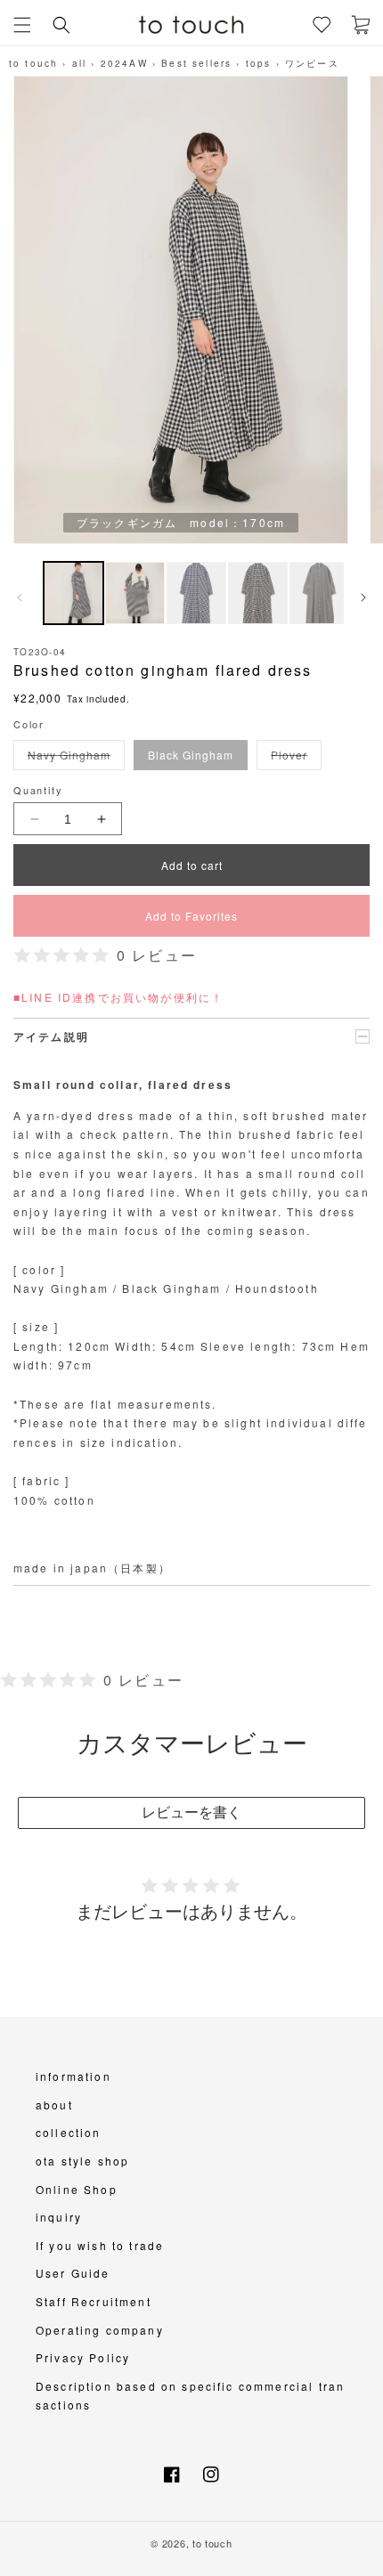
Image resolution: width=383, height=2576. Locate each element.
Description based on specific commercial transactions (190, 2396)
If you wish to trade (100, 2245)
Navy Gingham (73, 758)
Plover (293, 758)
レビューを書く (191, 1812)
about (54, 2105)
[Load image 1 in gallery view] (73, 593)
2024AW (124, 63)
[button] (22, 25)
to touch (33, 63)
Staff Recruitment (94, 2301)
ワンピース (312, 63)
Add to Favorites (191, 916)
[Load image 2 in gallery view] (135, 593)
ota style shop (82, 2161)
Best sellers (196, 63)
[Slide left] (20, 597)
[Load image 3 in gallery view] (196, 593)
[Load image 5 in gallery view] (319, 593)
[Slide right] (363, 597)
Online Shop (77, 2189)
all (79, 63)
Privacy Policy (83, 2357)
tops (259, 63)
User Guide (73, 2273)
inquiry (59, 2217)
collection (69, 2132)
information (73, 2076)
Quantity (38, 790)
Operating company (100, 2330)
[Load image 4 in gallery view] (258, 593)
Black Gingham (191, 755)
